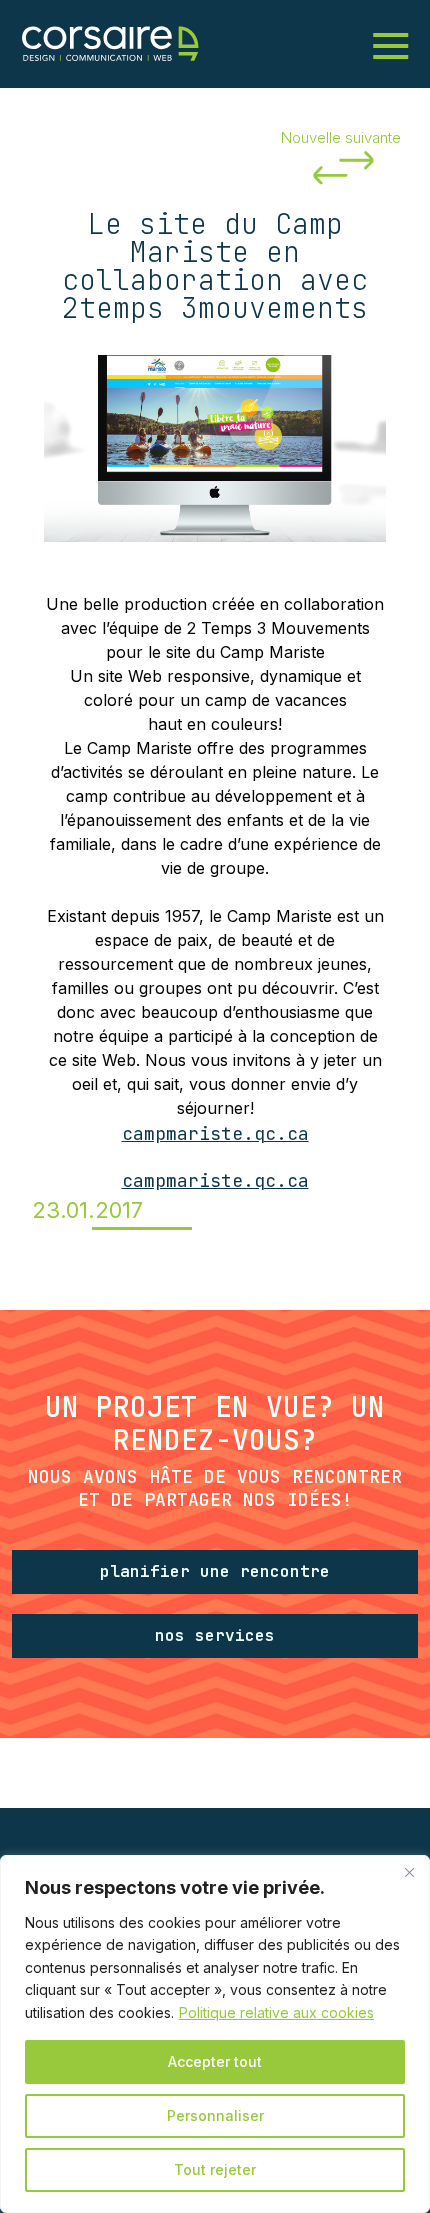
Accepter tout (215, 2061)
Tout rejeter (215, 2169)
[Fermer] (409, 1872)
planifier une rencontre (215, 1571)
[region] (215, 2034)
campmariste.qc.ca (215, 1133)
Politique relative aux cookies (276, 2012)
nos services (215, 1635)
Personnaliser (215, 2115)
